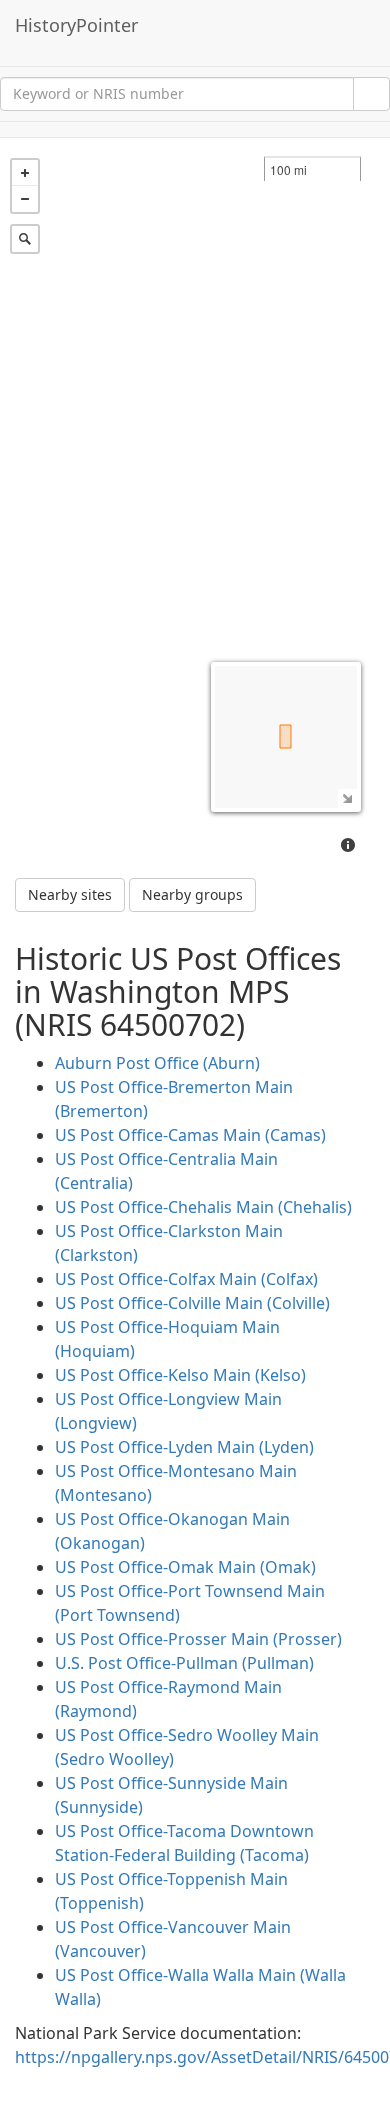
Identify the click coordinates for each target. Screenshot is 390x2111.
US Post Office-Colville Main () (192, 1303)
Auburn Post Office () (157, 1063)
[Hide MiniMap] (347, 798)
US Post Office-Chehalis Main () (203, 1207)
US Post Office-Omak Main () (185, 1567)
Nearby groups (192, 894)
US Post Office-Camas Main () (190, 1135)
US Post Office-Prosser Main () (198, 1639)
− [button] (25, 199)
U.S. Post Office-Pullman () (184, 1663)
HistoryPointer (76, 25)
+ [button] (25, 173)
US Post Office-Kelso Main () (180, 1375)
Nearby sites (70, 894)
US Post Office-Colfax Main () (186, 1279)
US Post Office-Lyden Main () (184, 1447)
